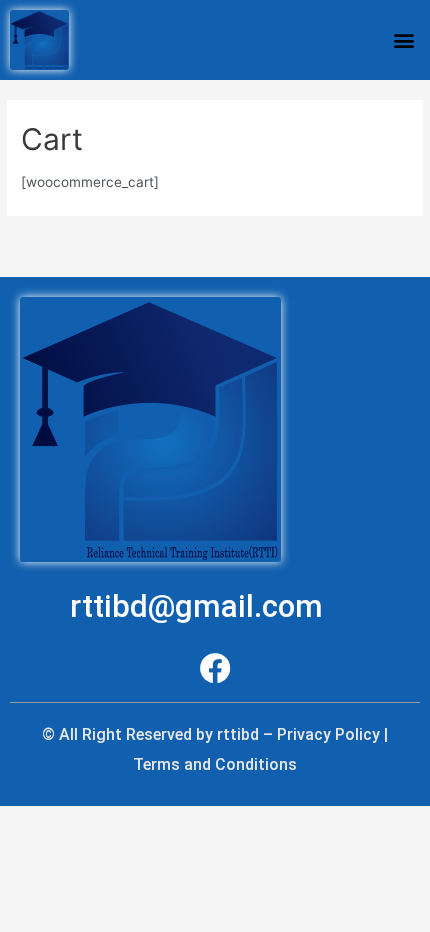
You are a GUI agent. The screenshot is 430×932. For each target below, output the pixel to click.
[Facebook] (215, 668)
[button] (403, 39)
